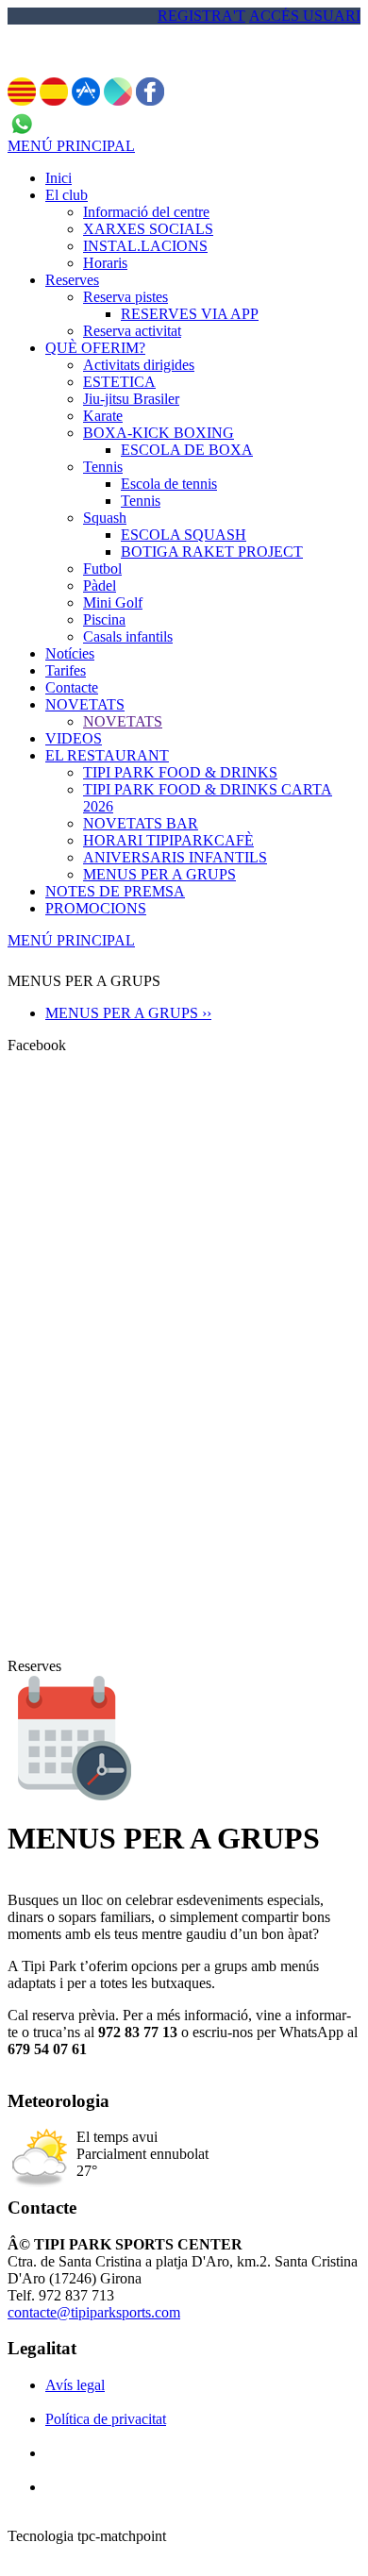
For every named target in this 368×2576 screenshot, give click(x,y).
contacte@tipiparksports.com (94, 2312)
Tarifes (66, 670)
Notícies (70, 653)
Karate (103, 416)
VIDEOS (74, 738)
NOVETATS (85, 704)
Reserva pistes (125, 297)
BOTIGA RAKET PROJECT (212, 552)
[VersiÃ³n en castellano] (54, 100)
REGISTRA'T (201, 16)
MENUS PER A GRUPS (159, 874)
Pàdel (100, 585)
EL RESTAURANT (107, 755)
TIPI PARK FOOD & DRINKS (180, 772)
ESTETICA (119, 382)
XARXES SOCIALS (148, 229)
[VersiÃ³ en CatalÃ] (22, 100)
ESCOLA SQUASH (184, 535)
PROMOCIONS (96, 908)
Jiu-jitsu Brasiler (131, 399)
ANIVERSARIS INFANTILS (175, 857)
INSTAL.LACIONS (145, 246)
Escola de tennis (169, 484)
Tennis (103, 467)
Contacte (72, 687)
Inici (59, 178)
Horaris (105, 263)
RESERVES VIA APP (190, 314)
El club (67, 195)
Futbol (102, 569)
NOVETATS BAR (141, 823)
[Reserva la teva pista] (73, 1796)
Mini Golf (113, 602)
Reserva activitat (132, 331)
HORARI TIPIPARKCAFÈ (168, 840)
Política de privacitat (106, 2419)
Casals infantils (128, 636)
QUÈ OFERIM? (95, 348)
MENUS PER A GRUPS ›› (128, 1013)
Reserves (72, 280)
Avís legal (75, 2385)
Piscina (104, 619)
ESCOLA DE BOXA (187, 450)
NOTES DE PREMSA (115, 891)
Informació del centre (146, 212)
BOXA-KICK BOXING (159, 433)
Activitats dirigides (139, 365)
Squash (105, 518)
